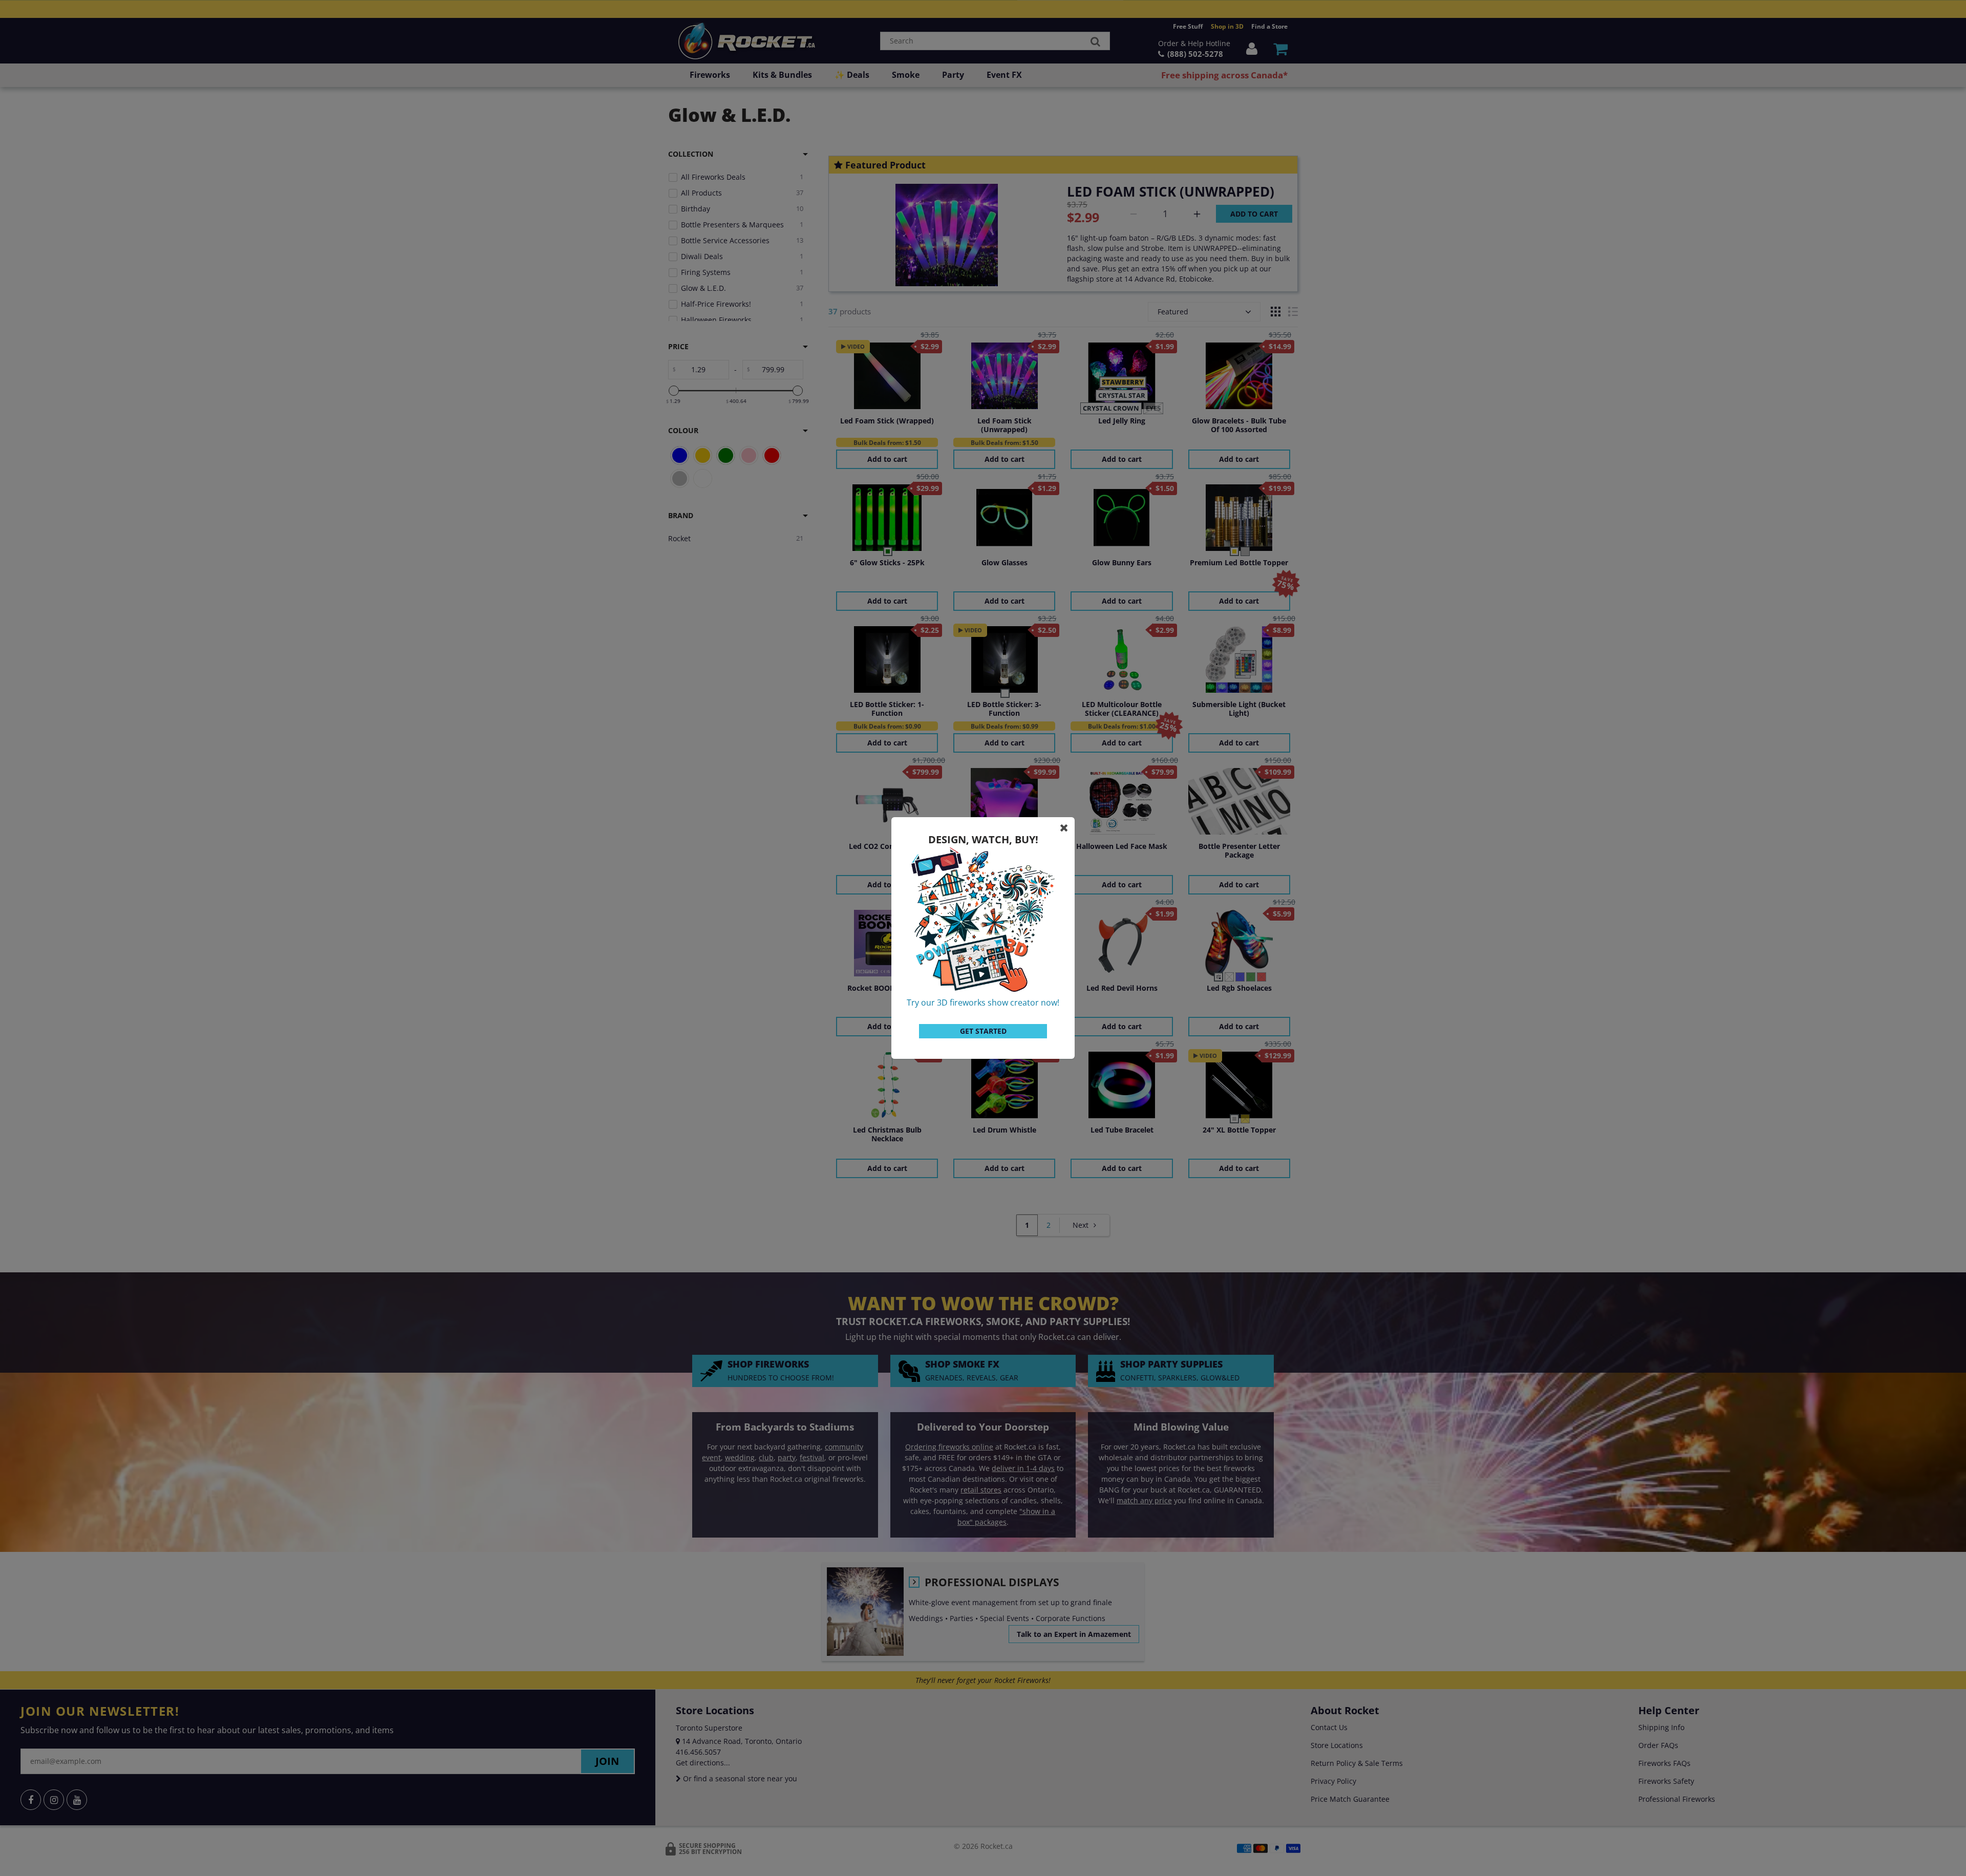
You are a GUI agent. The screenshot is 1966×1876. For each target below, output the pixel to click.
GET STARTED (983, 1031)
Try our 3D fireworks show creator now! (983, 1003)
